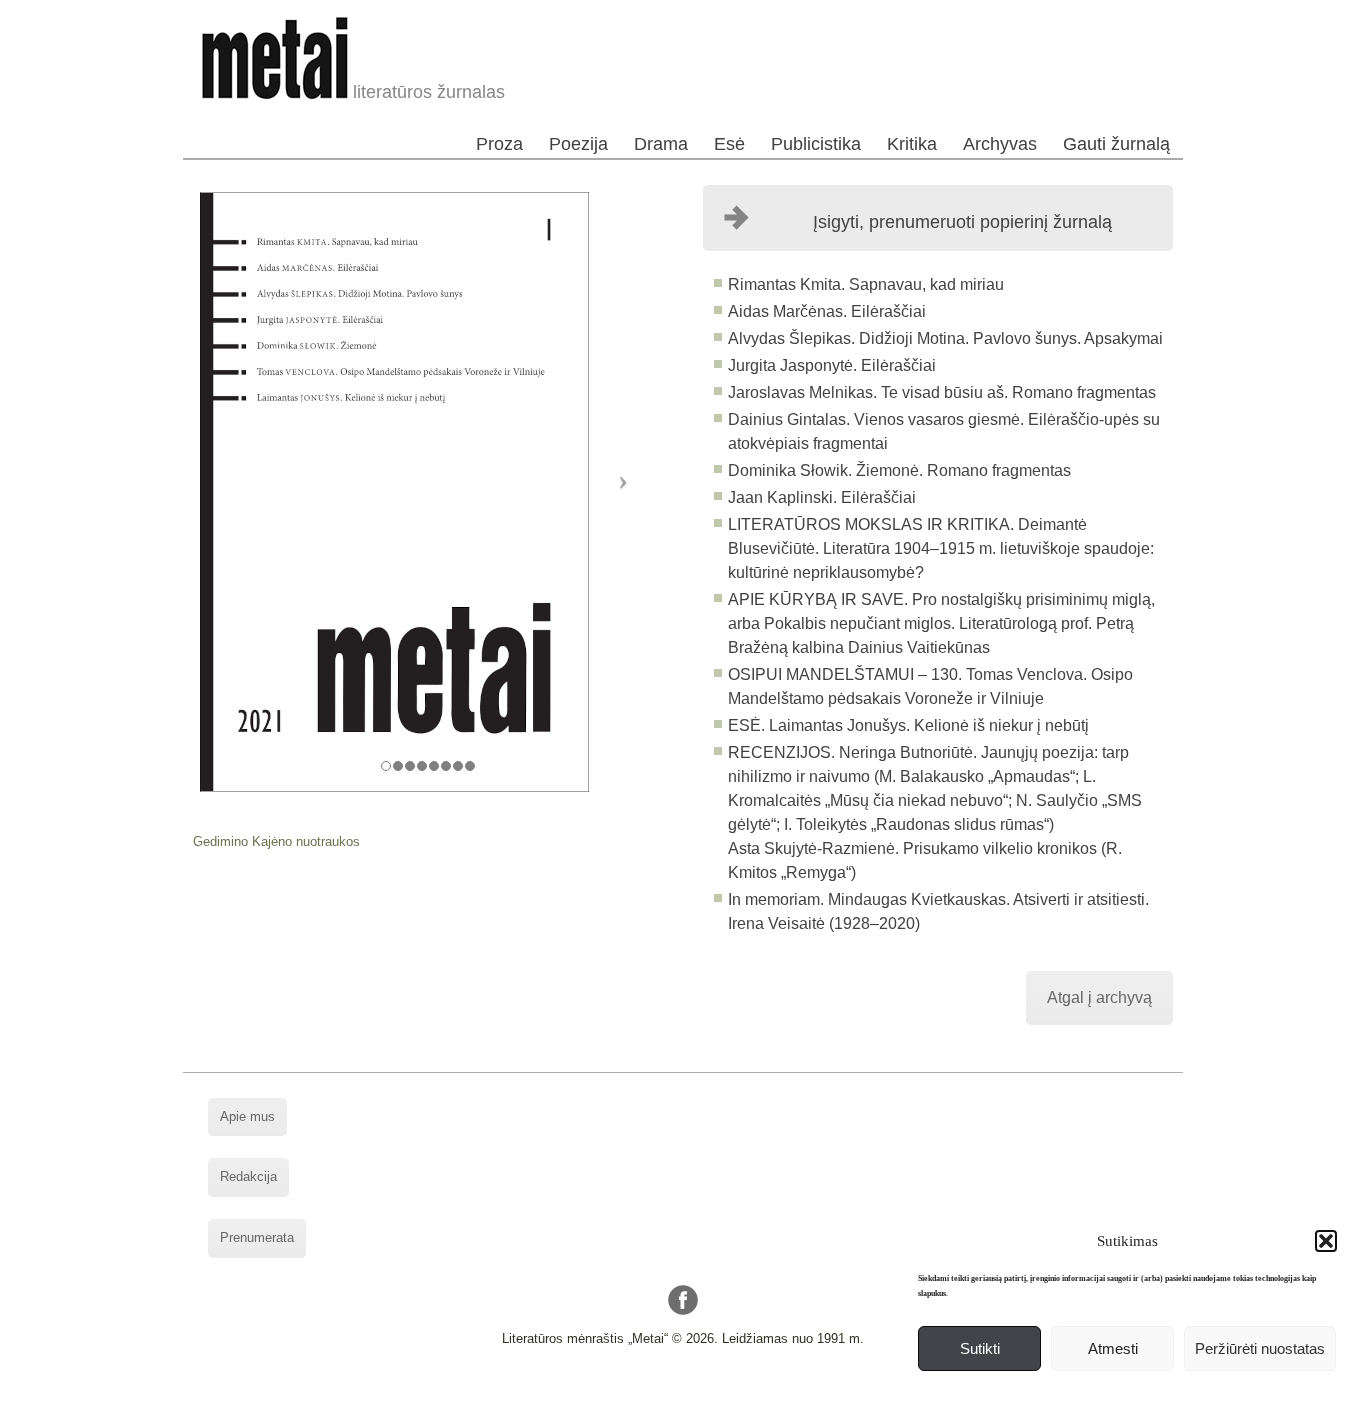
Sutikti (980, 1348)
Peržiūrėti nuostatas (1260, 1348)
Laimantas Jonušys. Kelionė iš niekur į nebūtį (927, 725)
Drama (661, 144)
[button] (1326, 1241)
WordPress (607, 1390)
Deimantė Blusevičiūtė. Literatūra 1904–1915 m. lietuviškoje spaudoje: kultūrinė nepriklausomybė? (941, 548)
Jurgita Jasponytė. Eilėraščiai (832, 365)
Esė (729, 144)
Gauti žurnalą (1116, 144)
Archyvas (1000, 144)
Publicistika (816, 144)
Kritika (912, 144)
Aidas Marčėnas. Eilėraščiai (827, 311)
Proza (499, 144)
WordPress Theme (698, 1390)
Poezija (578, 144)
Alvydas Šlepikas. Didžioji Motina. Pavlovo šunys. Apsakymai (945, 338)
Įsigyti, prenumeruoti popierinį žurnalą (962, 222)
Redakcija (248, 1176)
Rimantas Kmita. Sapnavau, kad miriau (866, 284)
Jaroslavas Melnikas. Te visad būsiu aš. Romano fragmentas (942, 392)
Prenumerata (257, 1237)
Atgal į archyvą (1099, 997)
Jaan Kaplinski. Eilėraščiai (822, 497)
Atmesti (1113, 1348)
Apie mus (247, 1116)
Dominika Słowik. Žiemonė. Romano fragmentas (899, 470)
